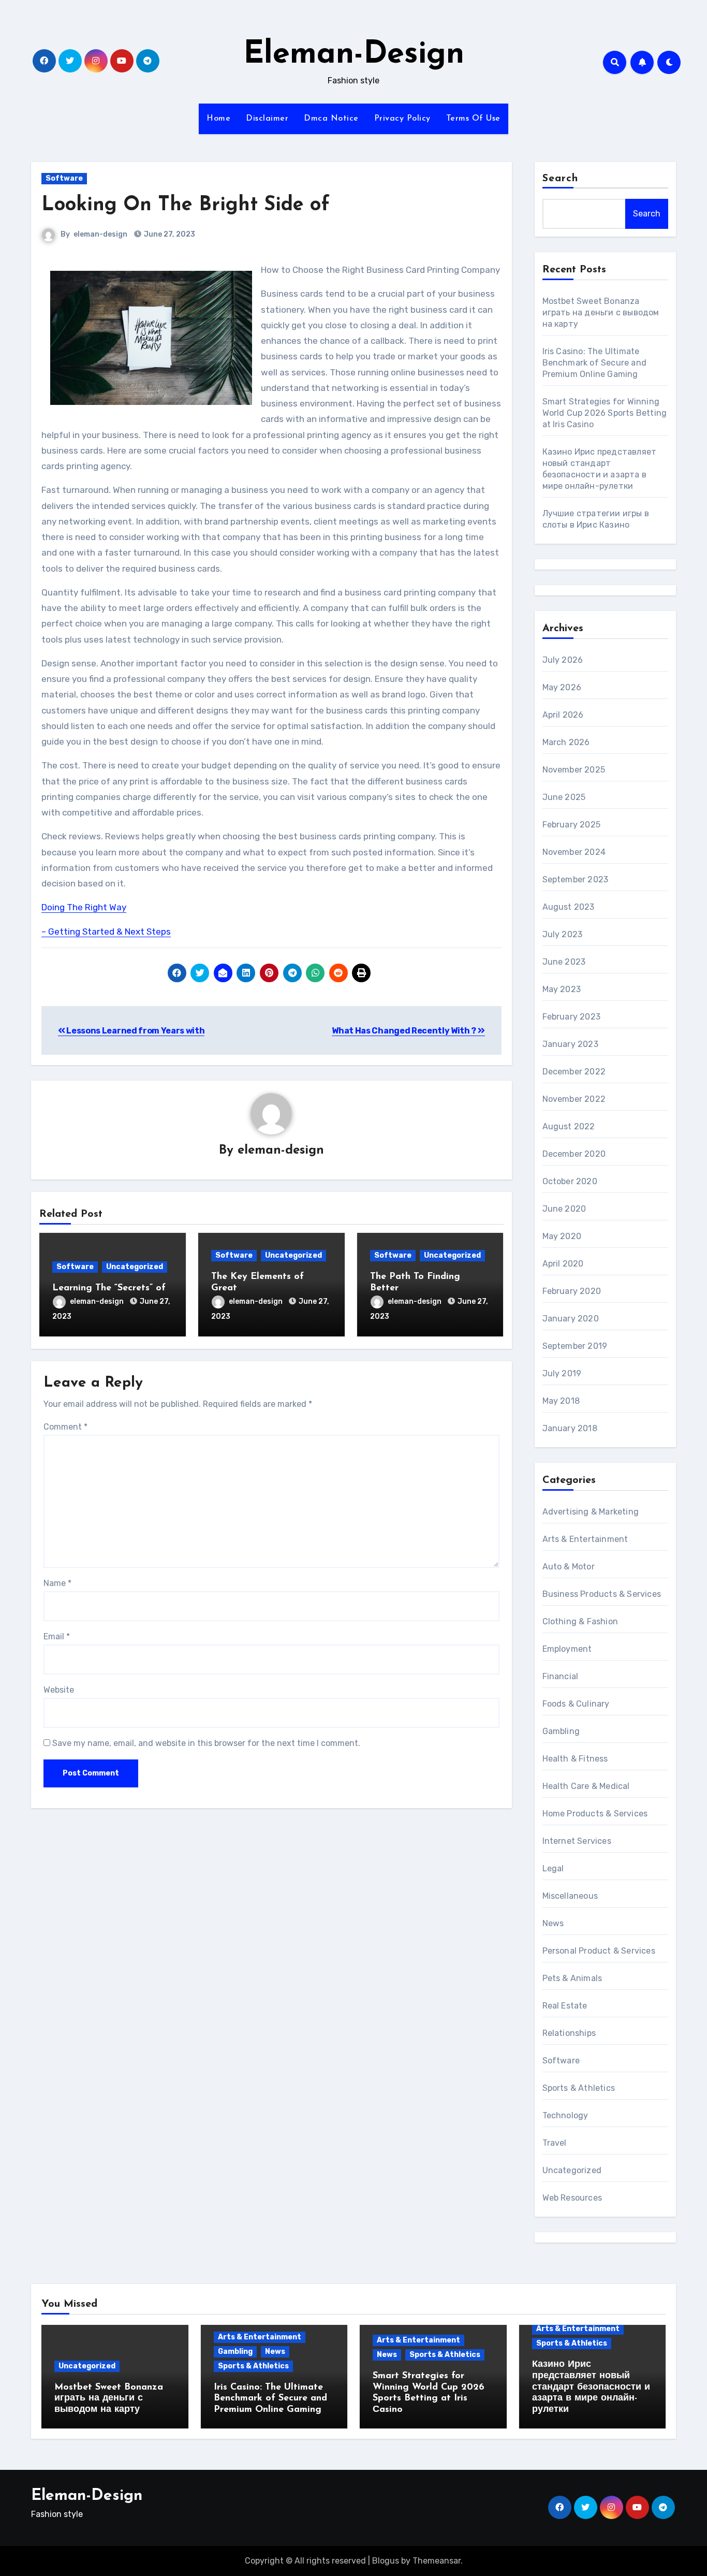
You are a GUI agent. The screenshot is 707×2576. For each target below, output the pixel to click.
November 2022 (574, 1099)
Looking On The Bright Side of (186, 205)
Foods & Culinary (576, 1704)
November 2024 (574, 852)
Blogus (386, 2561)
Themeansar (437, 2561)
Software (64, 178)
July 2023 (563, 934)
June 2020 (564, 1209)
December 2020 (574, 1154)
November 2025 (574, 770)
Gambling (561, 1731)
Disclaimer (267, 119)
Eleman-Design (354, 55)
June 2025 (564, 797)
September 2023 (576, 879)
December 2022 (574, 1072)
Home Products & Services (595, 1814)
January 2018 (570, 1428)
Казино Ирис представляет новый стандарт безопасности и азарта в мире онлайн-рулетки (591, 2387)
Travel (555, 2143)
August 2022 (569, 1126)
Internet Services (577, 1841)
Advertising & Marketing (591, 1512)
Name (57, 1583)
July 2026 (563, 660)
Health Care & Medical (586, 1786)
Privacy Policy (402, 119)
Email (57, 1636)
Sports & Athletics (579, 2088)
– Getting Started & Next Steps (106, 932)
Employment (567, 1649)
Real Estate (565, 2006)
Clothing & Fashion (580, 1621)
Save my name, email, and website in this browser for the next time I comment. (206, 1743)
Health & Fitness (575, 1759)
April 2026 (563, 715)
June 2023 (564, 962)
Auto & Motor (569, 1567)
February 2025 (572, 825)
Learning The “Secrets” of (109, 1288)
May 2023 (562, 989)
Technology (565, 2115)
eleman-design (100, 234)
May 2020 (562, 1236)
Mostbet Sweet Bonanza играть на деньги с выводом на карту (601, 312)
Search (561, 179)
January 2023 (570, 1044)
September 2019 (575, 1346)
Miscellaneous (570, 1896)
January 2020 (571, 1319)
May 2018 (561, 1401)
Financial (561, 1676)
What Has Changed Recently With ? (404, 1031)
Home (218, 119)
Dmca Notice (331, 119)
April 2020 (563, 1264)
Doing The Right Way (84, 907)
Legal (553, 1868)
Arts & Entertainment (585, 1539)
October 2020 (570, 1181)
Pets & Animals (572, 1978)
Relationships (569, 2033)
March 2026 (566, 742)
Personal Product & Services (599, 1951)
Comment (65, 1427)
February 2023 (572, 1017)
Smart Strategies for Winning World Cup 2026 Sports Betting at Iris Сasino (605, 413)
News (553, 1923)
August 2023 (569, 907)
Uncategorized (135, 1267)
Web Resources (572, 2198)
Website (59, 1690)
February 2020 (572, 1291)
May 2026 (562, 687)
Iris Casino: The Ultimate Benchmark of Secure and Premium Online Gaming (595, 363)
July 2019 (562, 1373)
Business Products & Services (602, 1594)
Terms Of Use (473, 119)
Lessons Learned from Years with (135, 1031)
